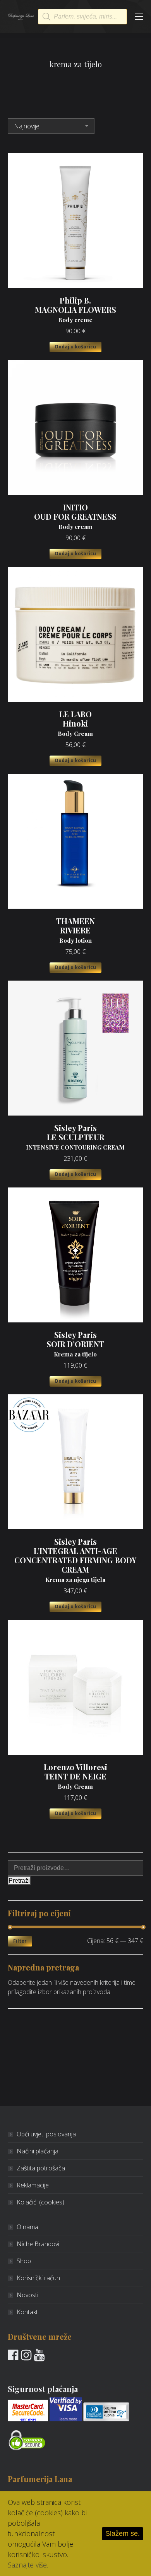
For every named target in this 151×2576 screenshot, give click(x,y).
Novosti (27, 2295)
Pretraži (19, 1881)
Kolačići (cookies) (40, 2202)
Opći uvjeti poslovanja (46, 2134)
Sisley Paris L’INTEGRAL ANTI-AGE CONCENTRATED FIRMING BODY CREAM (75, 1560)
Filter (20, 1941)
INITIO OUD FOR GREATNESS (75, 517)
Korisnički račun (38, 2278)
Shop (24, 2261)
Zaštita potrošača (41, 2168)
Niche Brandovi (38, 2244)
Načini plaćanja (38, 2151)
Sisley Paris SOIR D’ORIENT (75, 1344)
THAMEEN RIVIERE (75, 930)
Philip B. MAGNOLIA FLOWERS (75, 310)
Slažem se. (123, 2533)
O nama (27, 2227)
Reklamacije (33, 2185)
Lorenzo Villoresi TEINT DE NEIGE (75, 1776)
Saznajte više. (28, 2565)
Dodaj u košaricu (75, 347)
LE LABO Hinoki (75, 723)
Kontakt (27, 2312)
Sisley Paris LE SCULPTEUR (75, 1137)
